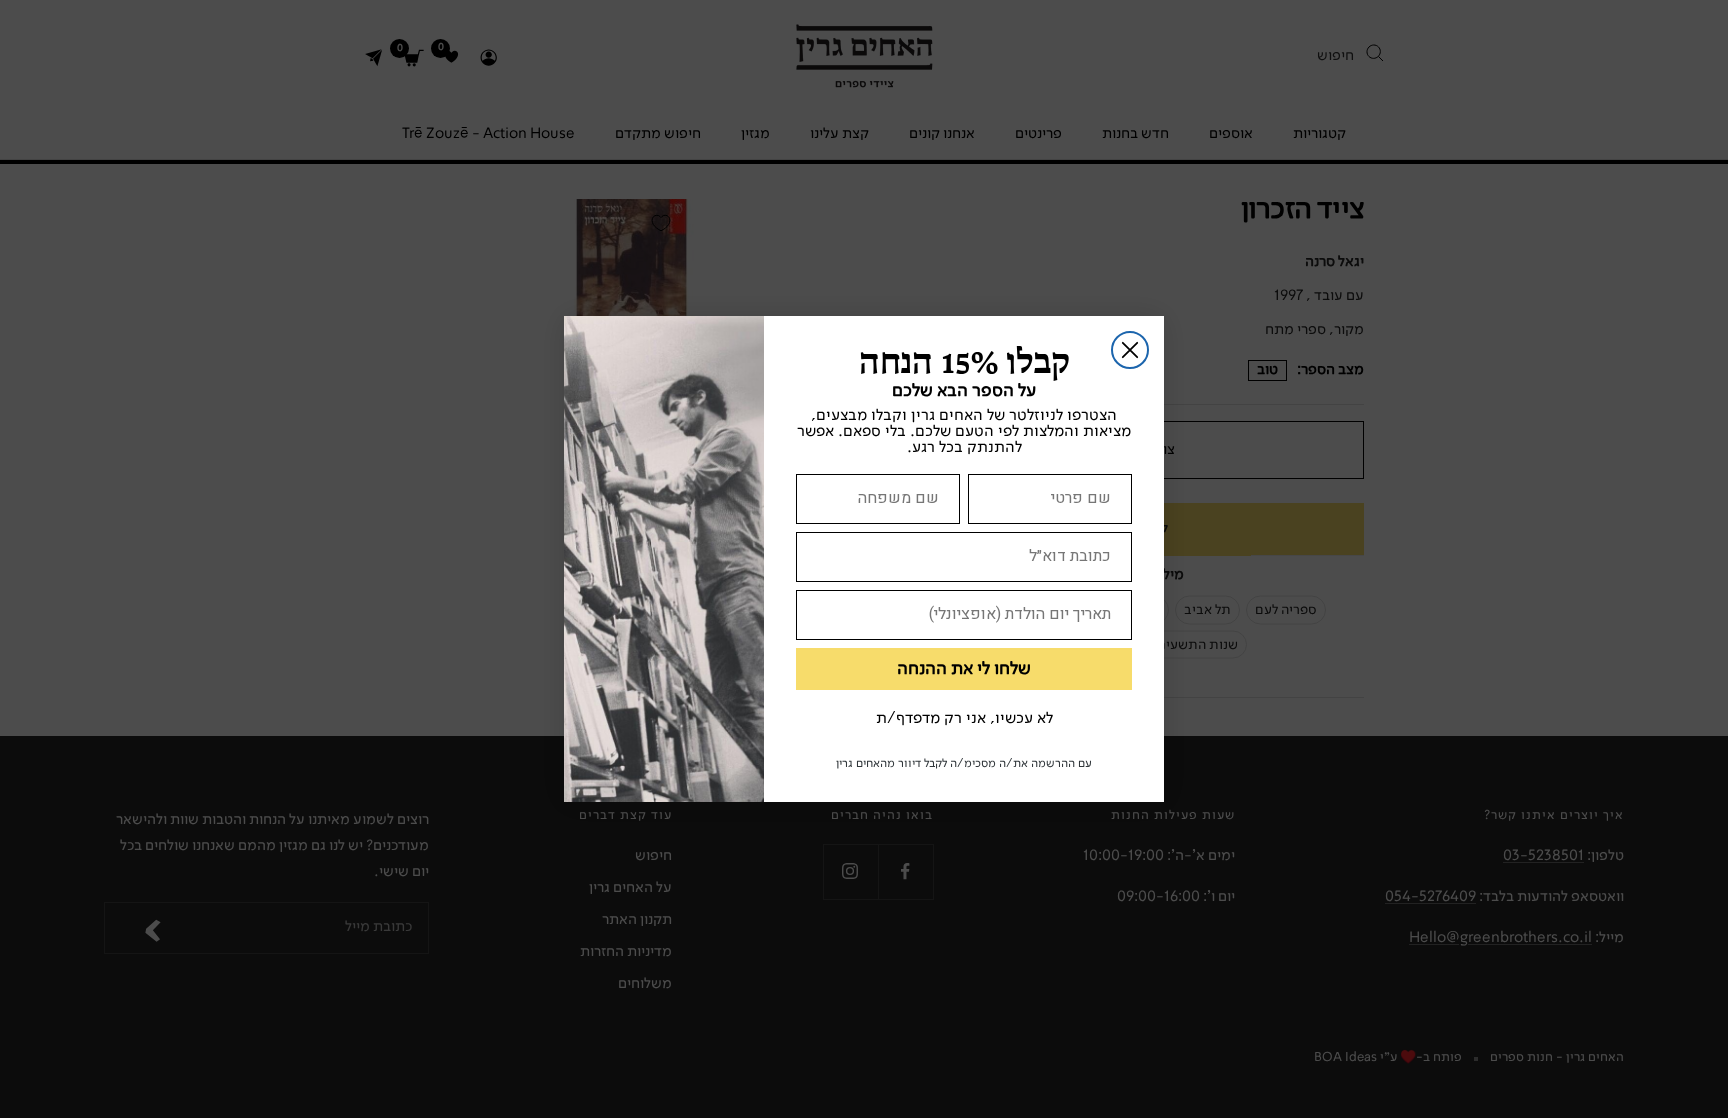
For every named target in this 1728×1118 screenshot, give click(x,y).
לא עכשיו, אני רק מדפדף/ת (964, 719)
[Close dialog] (1130, 350)
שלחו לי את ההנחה (964, 669)
